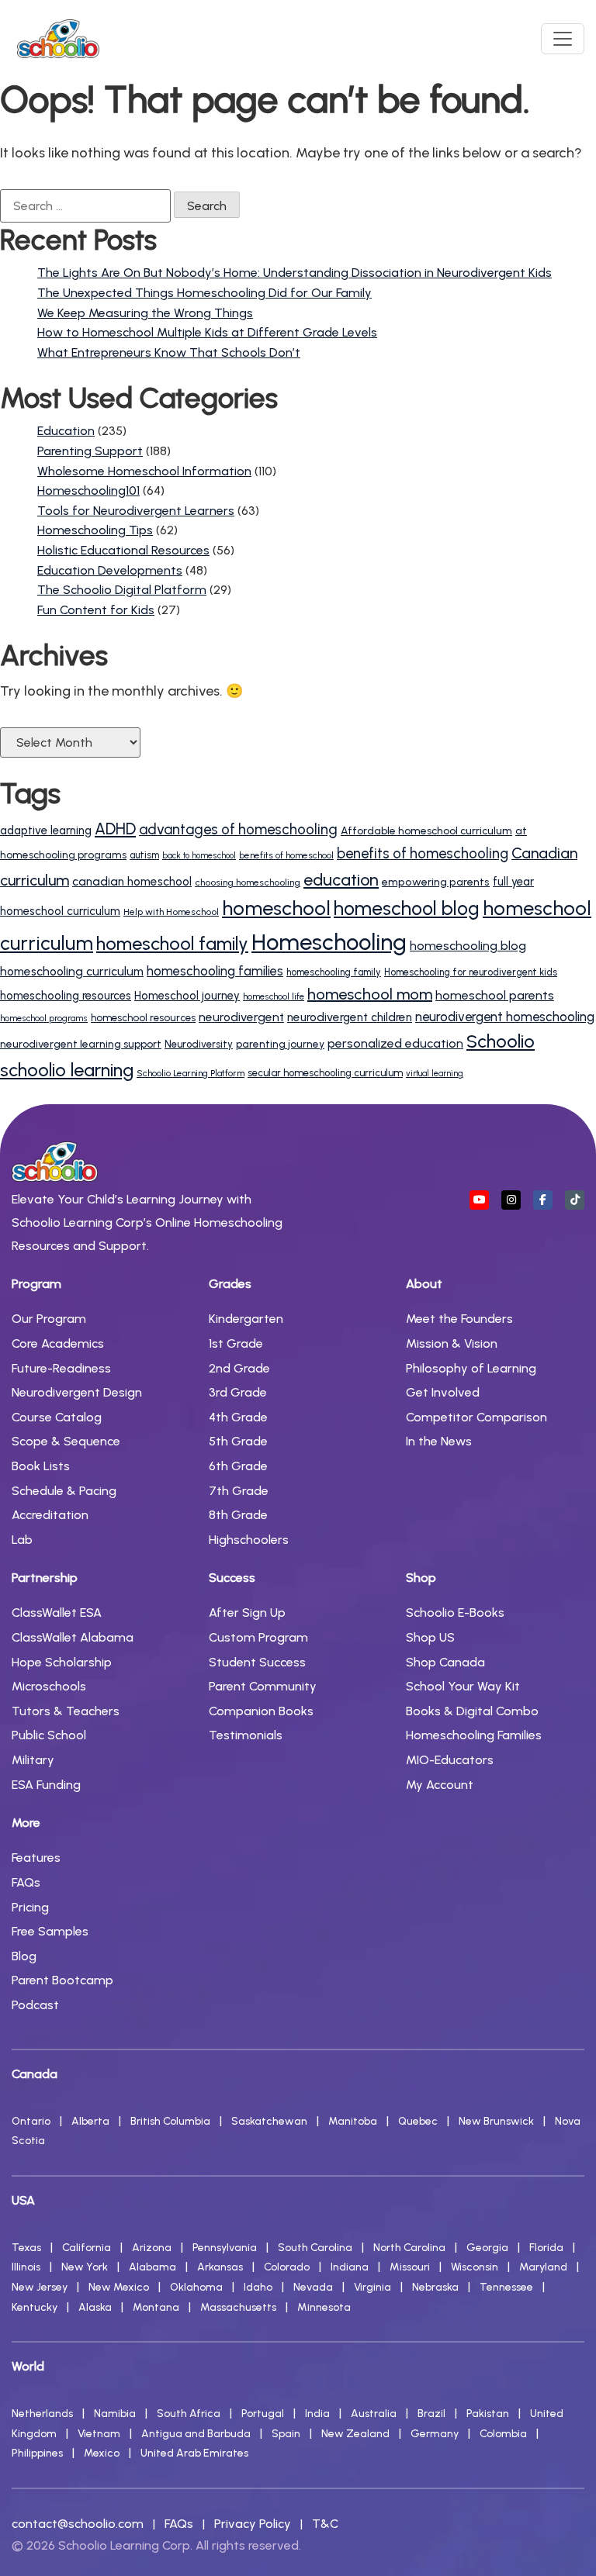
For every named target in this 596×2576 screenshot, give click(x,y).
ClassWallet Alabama (73, 1637)
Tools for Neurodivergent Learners (136, 511)
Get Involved (443, 1392)
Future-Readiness (61, 1368)
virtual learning (435, 1074)
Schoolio (501, 1041)
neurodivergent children (350, 1017)
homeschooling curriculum (72, 971)
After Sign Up (247, 1613)
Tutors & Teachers (66, 1711)
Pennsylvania (225, 2248)
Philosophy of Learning (471, 1368)
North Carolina (409, 2248)
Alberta (90, 2121)
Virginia (372, 2287)
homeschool (276, 908)
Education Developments (110, 570)
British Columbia (170, 2121)
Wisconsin (475, 2267)
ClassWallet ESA (57, 1613)
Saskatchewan (269, 2121)
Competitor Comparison (476, 1417)
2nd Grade (239, 1368)
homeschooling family (334, 972)
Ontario (31, 2121)
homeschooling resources (66, 996)
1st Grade (236, 1343)
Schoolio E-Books (455, 1613)
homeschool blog (407, 908)
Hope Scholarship (62, 1662)
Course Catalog (57, 1417)
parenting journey (280, 1044)
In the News (439, 1441)
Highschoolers (249, 1540)
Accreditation (50, 1515)
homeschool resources (143, 1017)
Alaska (95, 2307)
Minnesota (324, 2307)
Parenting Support (90, 451)
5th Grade (238, 1441)
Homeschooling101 (88, 490)
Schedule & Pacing (64, 1491)
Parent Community (263, 1686)
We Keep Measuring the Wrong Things (145, 313)
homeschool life (274, 996)
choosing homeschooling (248, 882)
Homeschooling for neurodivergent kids (471, 972)
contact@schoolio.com (78, 2524)
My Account (440, 1785)
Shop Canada (445, 1662)
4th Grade (238, 1417)
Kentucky (35, 2307)
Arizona (152, 2248)
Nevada (313, 2287)
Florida (546, 2248)
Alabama (152, 2267)
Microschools (49, 1686)
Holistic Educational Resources (123, 550)
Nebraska (435, 2287)
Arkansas (220, 2267)
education (341, 879)
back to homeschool (199, 856)
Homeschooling (329, 942)
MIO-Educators (450, 1760)
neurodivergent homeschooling (505, 1017)
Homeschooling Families (474, 1735)
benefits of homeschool (286, 855)
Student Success (257, 1662)
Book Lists (41, 1466)
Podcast (35, 2005)
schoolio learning (67, 1070)
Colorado (287, 2267)
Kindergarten (246, 1319)
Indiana (350, 2267)
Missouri (410, 2267)
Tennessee (506, 2287)
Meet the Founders (459, 1319)
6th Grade (238, 1466)
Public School (49, 1735)
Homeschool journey (187, 996)
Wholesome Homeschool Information (144, 471)
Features (36, 1858)
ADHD (115, 829)
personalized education (395, 1043)
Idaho (258, 2287)
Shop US (430, 1637)
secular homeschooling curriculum (325, 1073)
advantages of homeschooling (238, 829)
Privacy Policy (253, 2524)
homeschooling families (215, 971)
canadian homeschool (132, 882)
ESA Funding (46, 1785)
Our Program (49, 1319)
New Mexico (119, 2287)
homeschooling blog (468, 946)
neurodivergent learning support (81, 1044)
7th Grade (239, 1491)
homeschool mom (370, 994)
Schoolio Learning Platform (191, 1073)
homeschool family (172, 944)
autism (144, 855)
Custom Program (258, 1637)
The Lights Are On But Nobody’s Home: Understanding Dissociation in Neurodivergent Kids (295, 273)
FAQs (26, 1882)
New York (85, 2267)
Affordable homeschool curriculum (426, 830)
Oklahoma (196, 2287)
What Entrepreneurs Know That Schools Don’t (169, 352)
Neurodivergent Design (77, 1392)
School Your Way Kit (463, 1686)
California (87, 2248)
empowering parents (436, 882)
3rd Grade (238, 1392)
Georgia (487, 2248)
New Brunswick (496, 2121)
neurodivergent (241, 1017)
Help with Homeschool (171, 912)
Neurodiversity (199, 1044)
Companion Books (261, 1711)
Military (33, 1760)
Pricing (30, 1907)
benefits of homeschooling (423, 854)
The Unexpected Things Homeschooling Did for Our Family (204, 293)
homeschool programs (44, 1018)
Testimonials (246, 1735)
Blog (24, 1956)
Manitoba (353, 2121)
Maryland (543, 2267)
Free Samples (50, 1931)
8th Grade (238, 1515)
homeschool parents (495, 995)
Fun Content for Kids (96, 610)
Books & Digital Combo (472, 1711)
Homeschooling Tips (95, 530)
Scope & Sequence (66, 1441)
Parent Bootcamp (62, 1980)
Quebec (418, 2121)
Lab (22, 1540)
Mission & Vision (452, 1343)
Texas (26, 2248)
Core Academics (58, 1343)
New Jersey (40, 2287)
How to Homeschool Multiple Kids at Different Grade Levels (207, 332)
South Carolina (315, 2248)
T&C (325, 2524)
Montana (156, 2307)
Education (66, 431)
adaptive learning (46, 830)
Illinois (26, 2267)
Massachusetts (238, 2307)
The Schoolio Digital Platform (122, 590)
